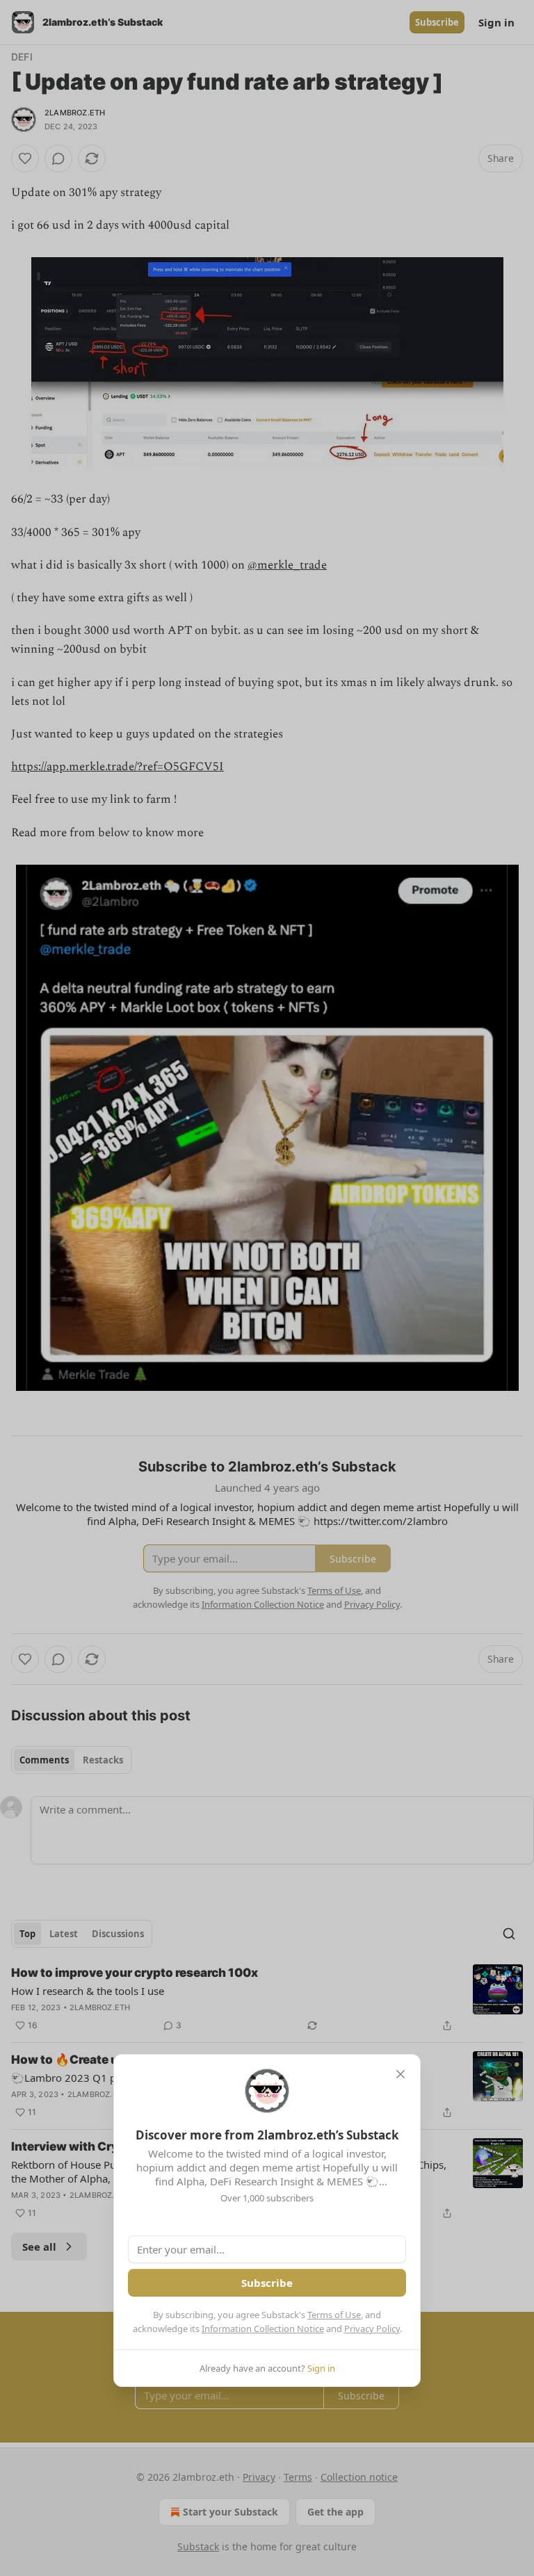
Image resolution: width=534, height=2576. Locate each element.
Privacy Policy (372, 2329)
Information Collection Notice (263, 2329)
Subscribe (267, 2283)
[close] (400, 2074)
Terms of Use (334, 2315)
